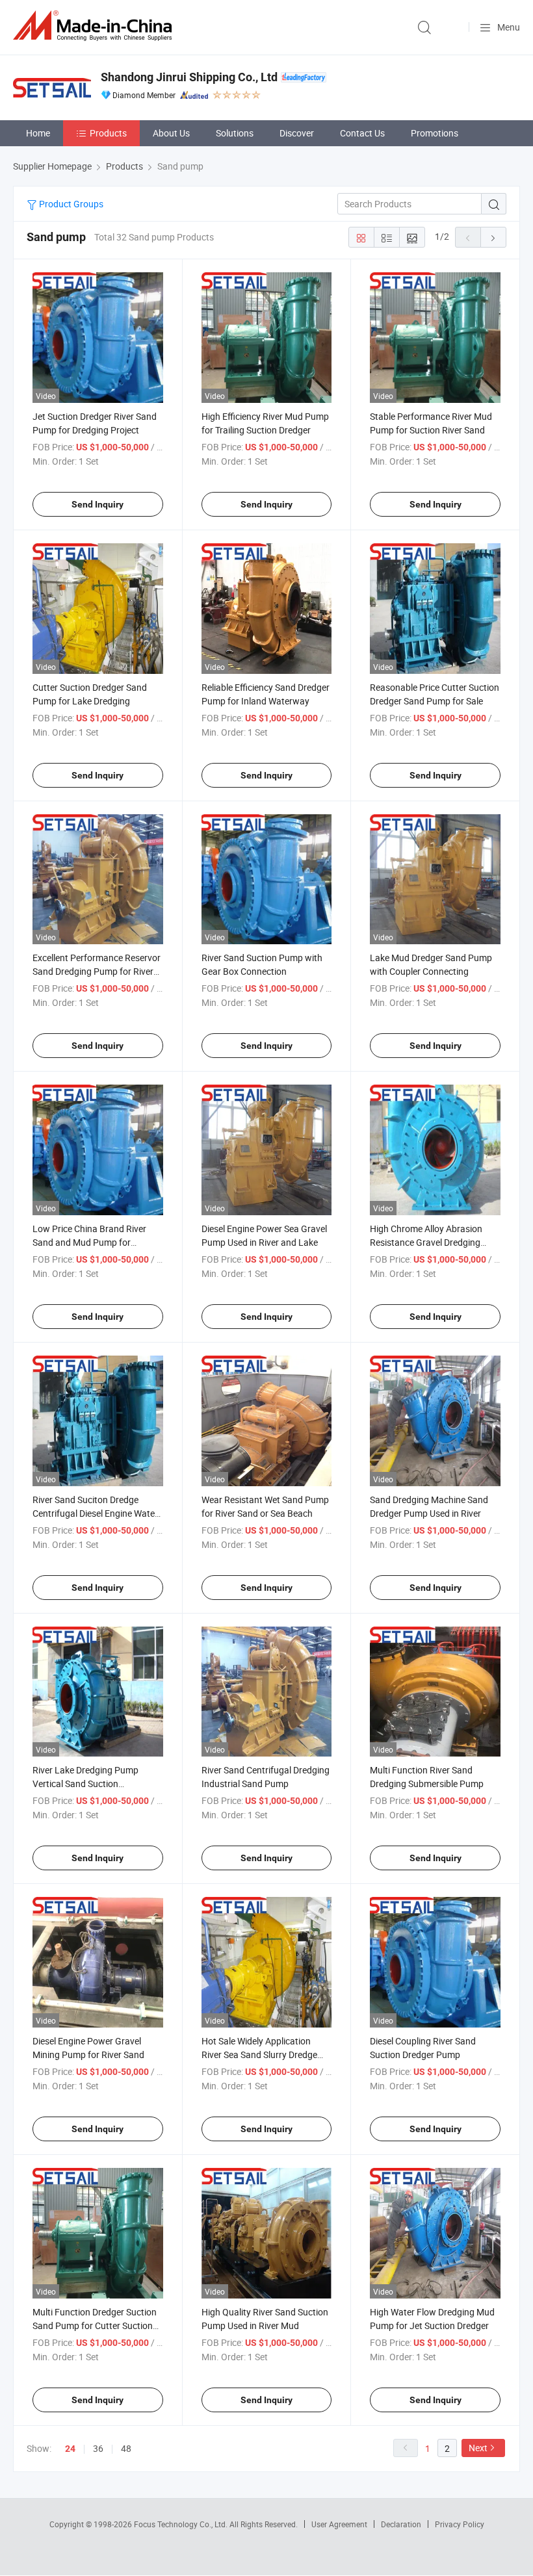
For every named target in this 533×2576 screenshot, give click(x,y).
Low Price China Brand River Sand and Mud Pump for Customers (89, 1242)
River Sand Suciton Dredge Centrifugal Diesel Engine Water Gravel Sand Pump (95, 1513)
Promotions (435, 133)
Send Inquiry (97, 504)
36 (98, 2448)
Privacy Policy (460, 2524)
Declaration (401, 2524)
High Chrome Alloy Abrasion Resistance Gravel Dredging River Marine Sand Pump (426, 1242)
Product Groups (70, 204)
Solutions (235, 133)
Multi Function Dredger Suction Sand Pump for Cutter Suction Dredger (95, 2325)
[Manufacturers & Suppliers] (95, 26)
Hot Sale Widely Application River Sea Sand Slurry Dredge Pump (259, 2054)
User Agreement (339, 2524)
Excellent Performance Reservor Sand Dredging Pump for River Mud (97, 971)
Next (478, 2448)
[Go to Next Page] (493, 237)
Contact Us (362, 133)
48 (126, 2448)
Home (38, 133)
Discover (297, 133)
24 (70, 2449)
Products (108, 133)
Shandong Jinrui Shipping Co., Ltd (189, 77)
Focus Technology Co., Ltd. (182, 2524)
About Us (171, 133)
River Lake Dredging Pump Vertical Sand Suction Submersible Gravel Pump (85, 1784)
